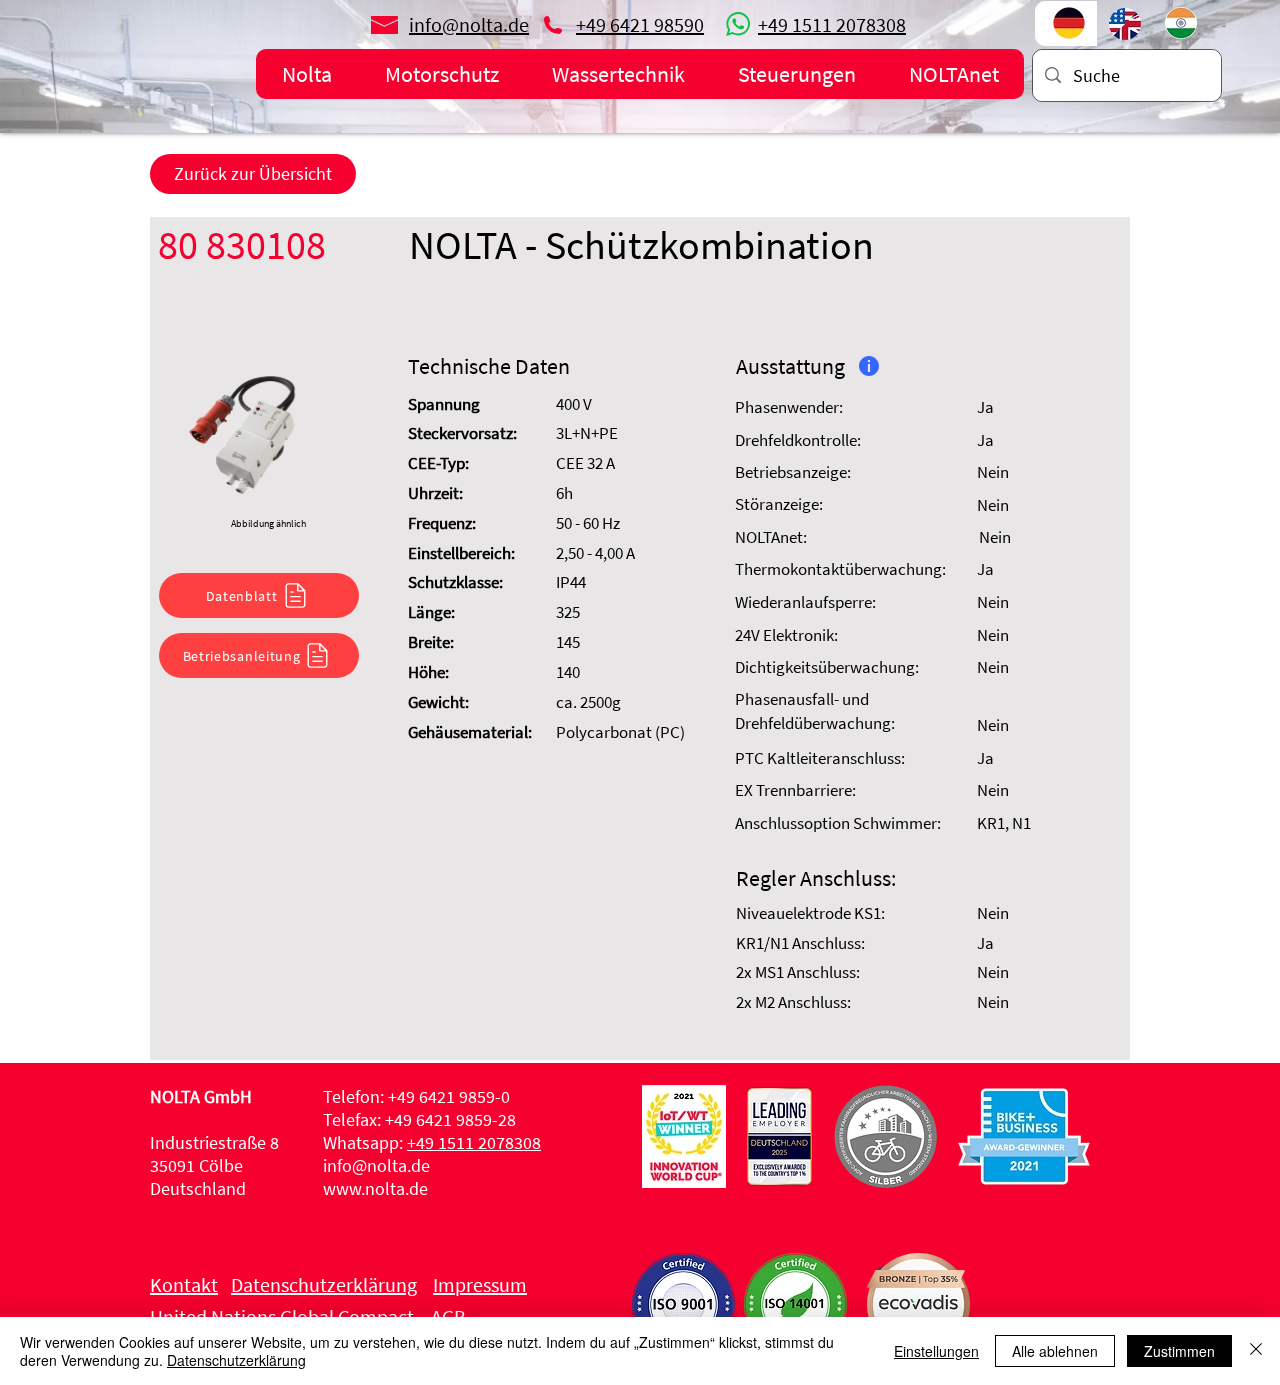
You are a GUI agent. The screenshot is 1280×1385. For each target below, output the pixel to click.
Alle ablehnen (1055, 1351)
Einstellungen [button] (936, 1351)
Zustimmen (1179, 1351)
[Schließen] (1256, 1351)
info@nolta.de (376, 1165)
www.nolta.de (375, 1188)
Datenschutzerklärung (236, 1360)
